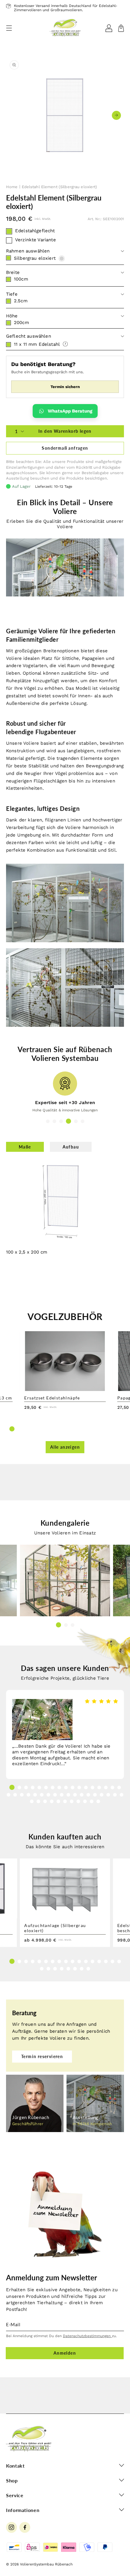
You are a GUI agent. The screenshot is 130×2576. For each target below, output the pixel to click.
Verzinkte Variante (36, 240)
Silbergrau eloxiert (35, 258)
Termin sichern (65, 387)
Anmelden (65, 2353)
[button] (9, 28)
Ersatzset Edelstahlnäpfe (52, 1398)
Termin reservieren (42, 2056)
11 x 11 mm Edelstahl (37, 345)
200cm (21, 323)
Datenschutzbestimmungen (87, 2336)
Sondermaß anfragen (65, 448)
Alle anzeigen (65, 1447)
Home (12, 187)
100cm (21, 279)
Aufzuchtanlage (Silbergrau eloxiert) (55, 1928)
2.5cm (21, 301)
